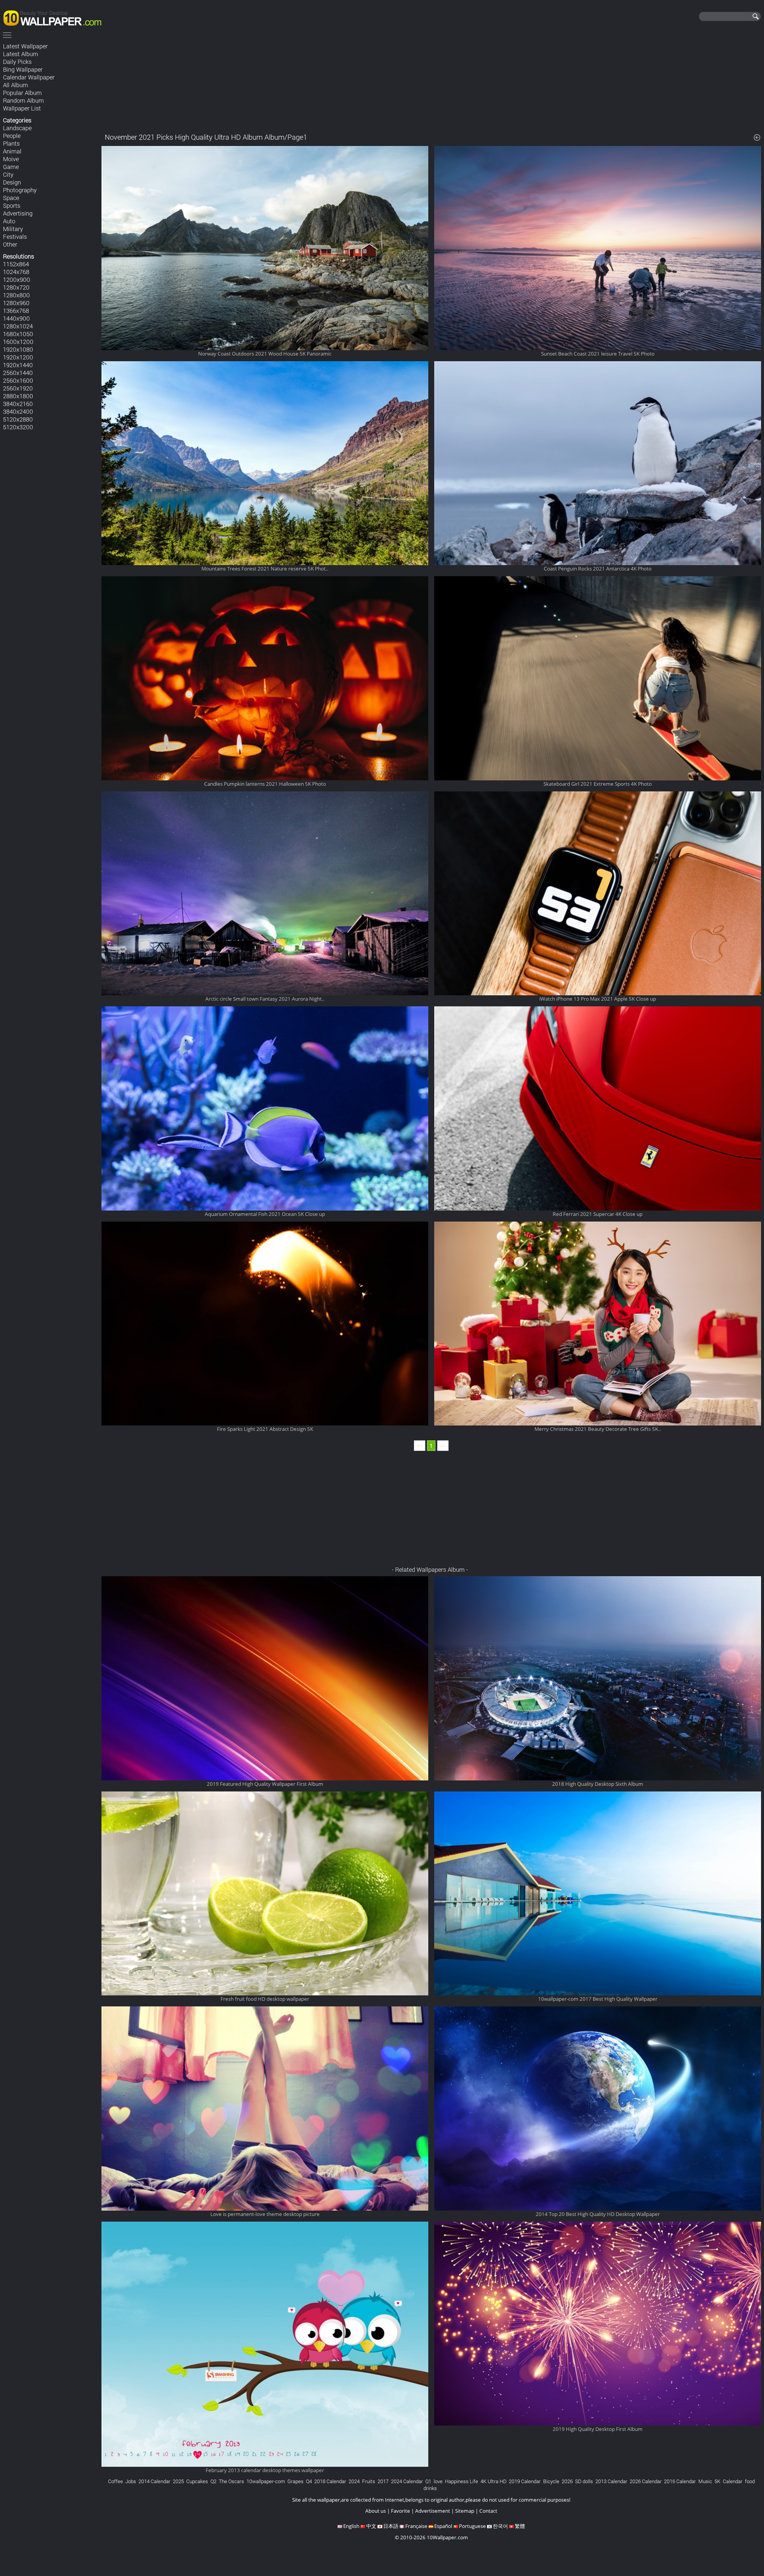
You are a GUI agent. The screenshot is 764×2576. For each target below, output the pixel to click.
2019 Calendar (525, 2481)
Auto (9, 221)
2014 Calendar (154, 2481)
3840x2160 (18, 404)
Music (705, 2481)
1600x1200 (18, 342)
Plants (11, 143)
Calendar (733, 2481)
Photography (20, 190)
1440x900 (16, 318)
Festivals (15, 236)
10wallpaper (55, 17)
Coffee (115, 2481)
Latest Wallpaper (25, 46)
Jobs (131, 2481)
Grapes (295, 2481)
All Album (16, 85)
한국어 (500, 2526)
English (351, 2526)
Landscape (17, 128)
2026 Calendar (646, 2481)
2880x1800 (18, 396)
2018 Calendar (330, 2481)
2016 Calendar (680, 2481)
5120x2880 (18, 419)
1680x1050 (18, 334)
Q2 (213, 2481)
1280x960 (16, 303)
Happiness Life (462, 2481)
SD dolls (584, 2481)
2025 (178, 2481)
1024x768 (16, 272)
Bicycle (551, 2481)
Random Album (23, 100)
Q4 (309, 2481)
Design (12, 182)
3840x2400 (18, 411)
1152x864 (16, 264)
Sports (12, 205)
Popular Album (22, 93)
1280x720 (16, 287)
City (8, 174)
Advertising (18, 213)
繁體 (520, 2526)
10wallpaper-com (266, 2481)
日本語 (391, 2526)
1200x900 (17, 279)
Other (10, 244)
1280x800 (16, 295)
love (438, 2481)
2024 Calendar (407, 2481)
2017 (383, 2481)
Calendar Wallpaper (29, 77)
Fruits (369, 2481)
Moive (11, 159)
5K (717, 2481)
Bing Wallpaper (23, 69)
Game (11, 167)
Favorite (401, 2511)
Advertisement (433, 2511)
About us (376, 2511)
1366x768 (16, 310)
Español (443, 2526)
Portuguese (472, 2526)
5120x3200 (18, 427)
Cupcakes (197, 2481)
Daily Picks (17, 61)
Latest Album (21, 54)
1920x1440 (18, 365)
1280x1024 (18, 326)
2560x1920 (18, 388)
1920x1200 (18, 357)
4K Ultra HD (493, 2481)
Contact (488, 2511)
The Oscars (231, 2481)
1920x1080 (18, 349)
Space (11, 198)
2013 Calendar (611, 2481)
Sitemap (465, 2511)
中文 (371, 2526)
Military (13, 229)
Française (416, 2526)
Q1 (428, 2481)
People (12, 136)
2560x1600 (18, 380)
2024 (354, 2481)
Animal (12, 151)
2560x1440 (18, 373)
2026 (567, 2481)
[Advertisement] (431, 83)
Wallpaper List (22, 108)
